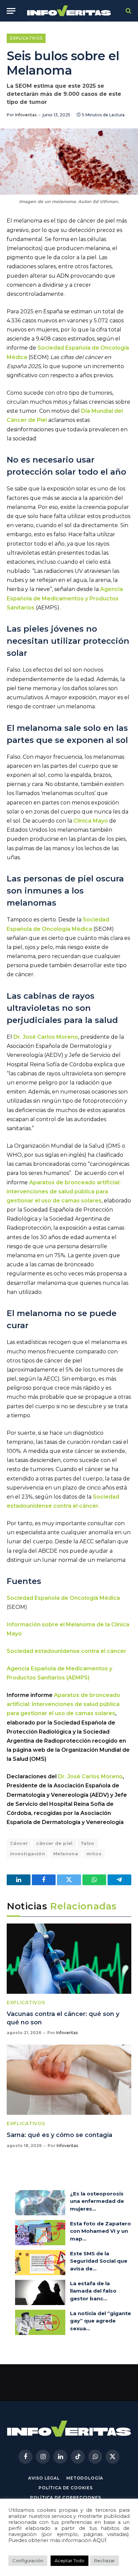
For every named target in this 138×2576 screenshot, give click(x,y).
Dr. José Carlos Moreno (46, 1037)
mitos (94, 1854)
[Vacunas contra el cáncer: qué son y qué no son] (69, 1959)
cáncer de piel (54, 1843)
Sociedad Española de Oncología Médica (63, 1598)
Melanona (66, 1854)
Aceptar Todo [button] (70, 2561)
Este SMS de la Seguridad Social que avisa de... (99, 2261)
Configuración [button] (28, 2561)
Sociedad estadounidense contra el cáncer (66, 1651)
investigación (27, 1854)
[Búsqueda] (128, 11)
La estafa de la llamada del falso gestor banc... (93, 2291)
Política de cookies (66, 2488)
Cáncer (19, 1843)
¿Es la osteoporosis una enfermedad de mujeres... (97, 2201)
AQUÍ (100, 2540)
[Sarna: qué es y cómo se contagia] (69, 2080)
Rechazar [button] (105, 2561)
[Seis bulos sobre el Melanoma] (69, 162)
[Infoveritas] (69, 11)
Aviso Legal (44, 2478)
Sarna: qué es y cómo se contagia (59, 2135)
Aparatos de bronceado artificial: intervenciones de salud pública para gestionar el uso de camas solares (63, 1704)
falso (88, 1843)
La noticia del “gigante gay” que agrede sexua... (100, 2321)
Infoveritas (26, 115)
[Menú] (11, 11)
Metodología (85, 2478)
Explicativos (26, 38)
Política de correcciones (65, 2498)
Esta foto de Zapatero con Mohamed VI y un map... (100, 2231)
